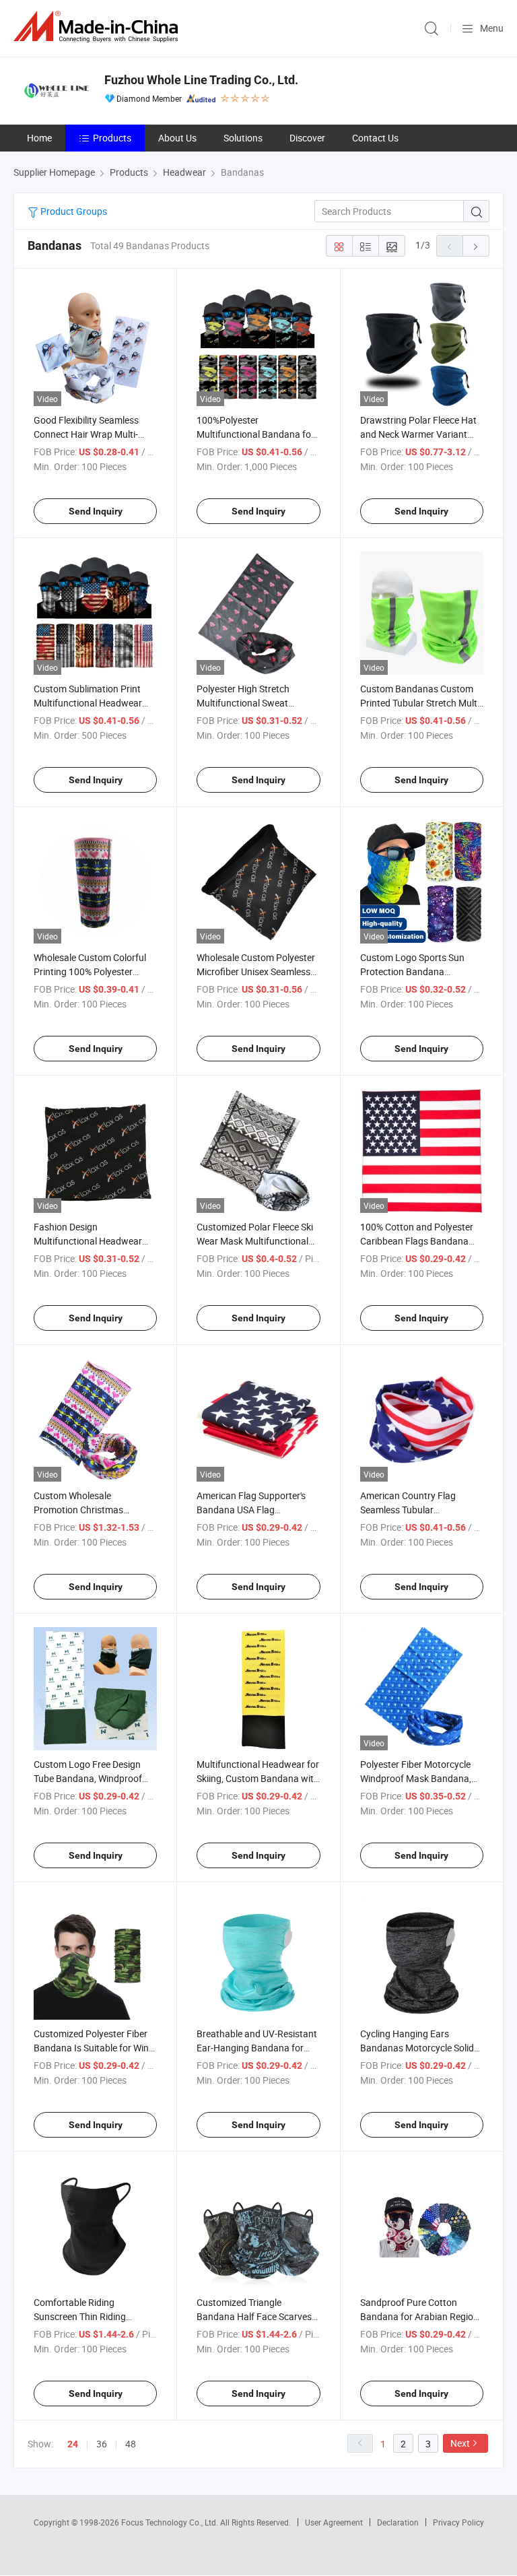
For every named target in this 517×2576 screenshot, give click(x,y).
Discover (307, 138)
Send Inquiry (96, 511)
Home (39, 138)
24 (73, 2444)
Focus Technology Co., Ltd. (171, 2522)
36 (102, 2444)
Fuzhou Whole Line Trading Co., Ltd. (201, 80)
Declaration (398, 2522)
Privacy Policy (458, 2522)
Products (112, 138)
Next (460, 2443)
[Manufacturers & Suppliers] (98, 27)
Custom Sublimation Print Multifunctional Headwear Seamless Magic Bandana (88, 703)
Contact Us (375, 138)
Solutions (243, 138)
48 (131, 2444)
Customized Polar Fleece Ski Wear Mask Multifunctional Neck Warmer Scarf (255, 1241)
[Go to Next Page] (476, 246)
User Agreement (334, 2522)
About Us (177, 138)
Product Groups (73, 211)
